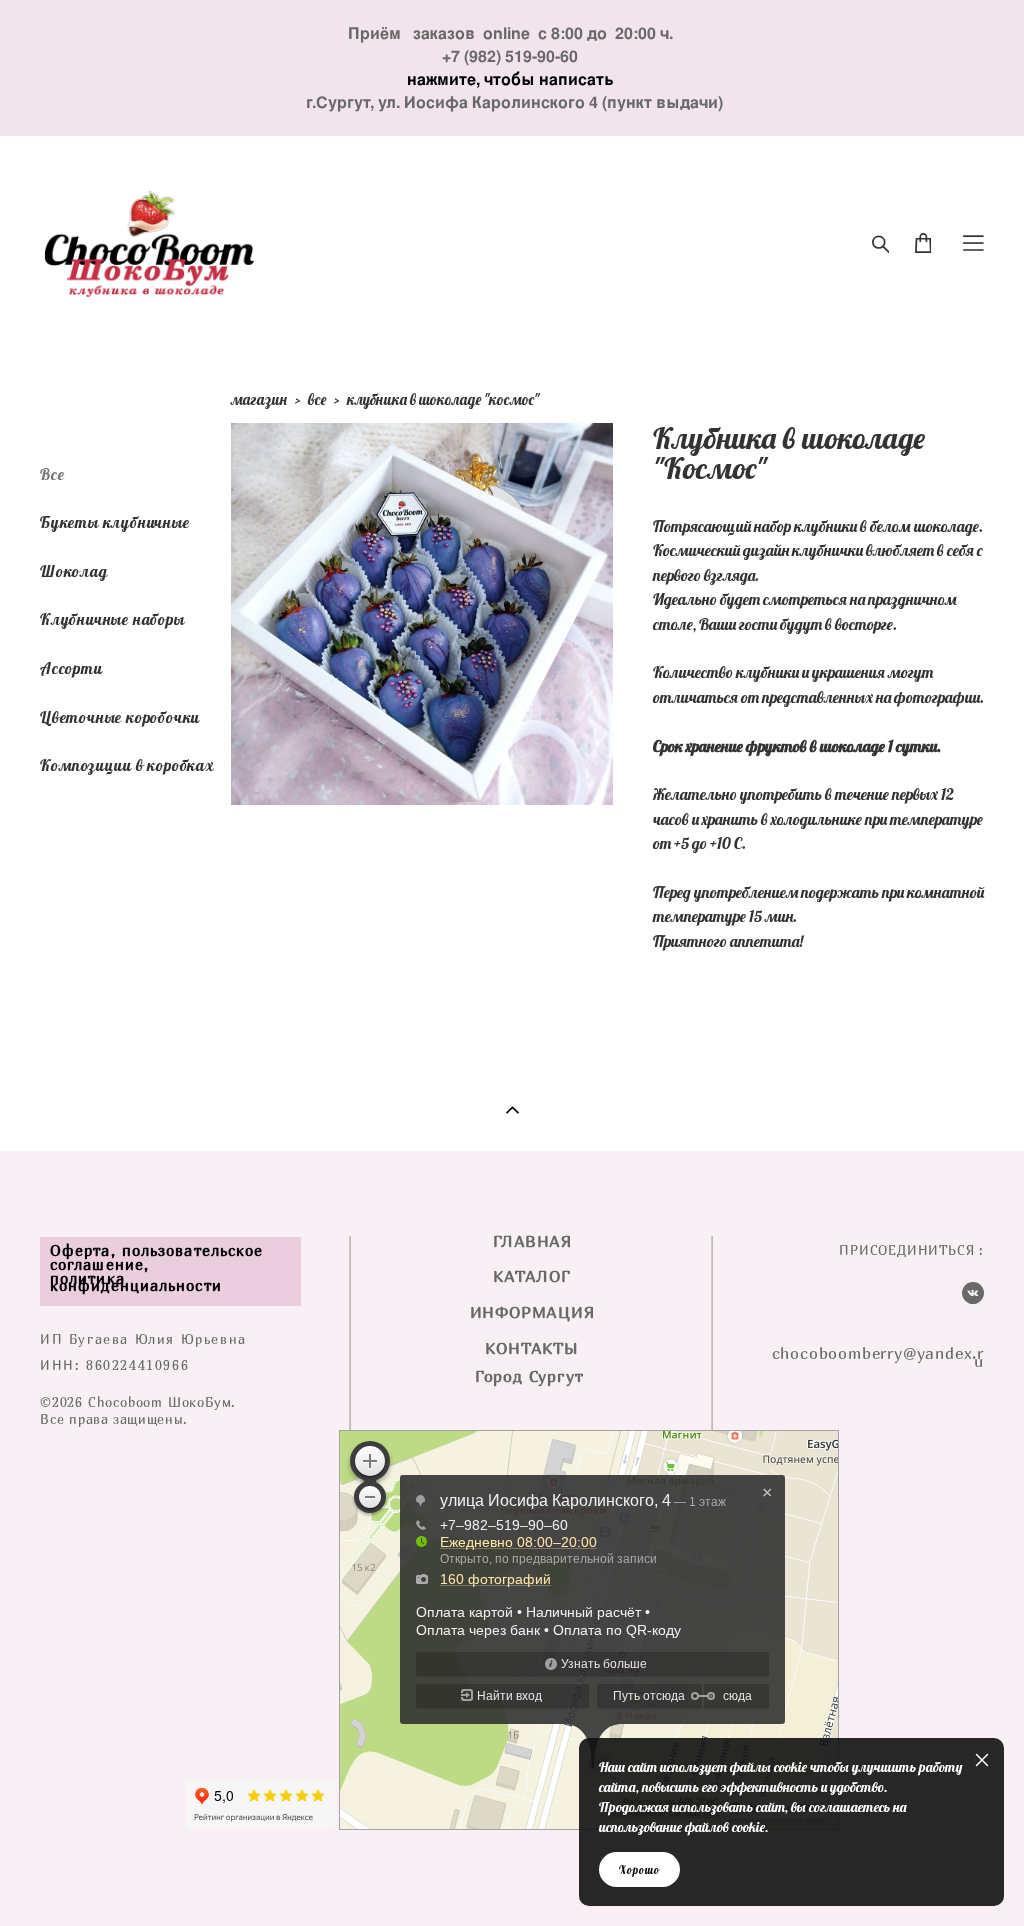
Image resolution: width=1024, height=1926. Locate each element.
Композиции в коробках (127, 765)
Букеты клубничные (115, 522)
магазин (259, 399)
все (317, 399)
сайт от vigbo (512, 1879)
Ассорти (71, 668)
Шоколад (74, 571)
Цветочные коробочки (120, 717)
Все (52, 474)
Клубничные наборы (112, 619)
